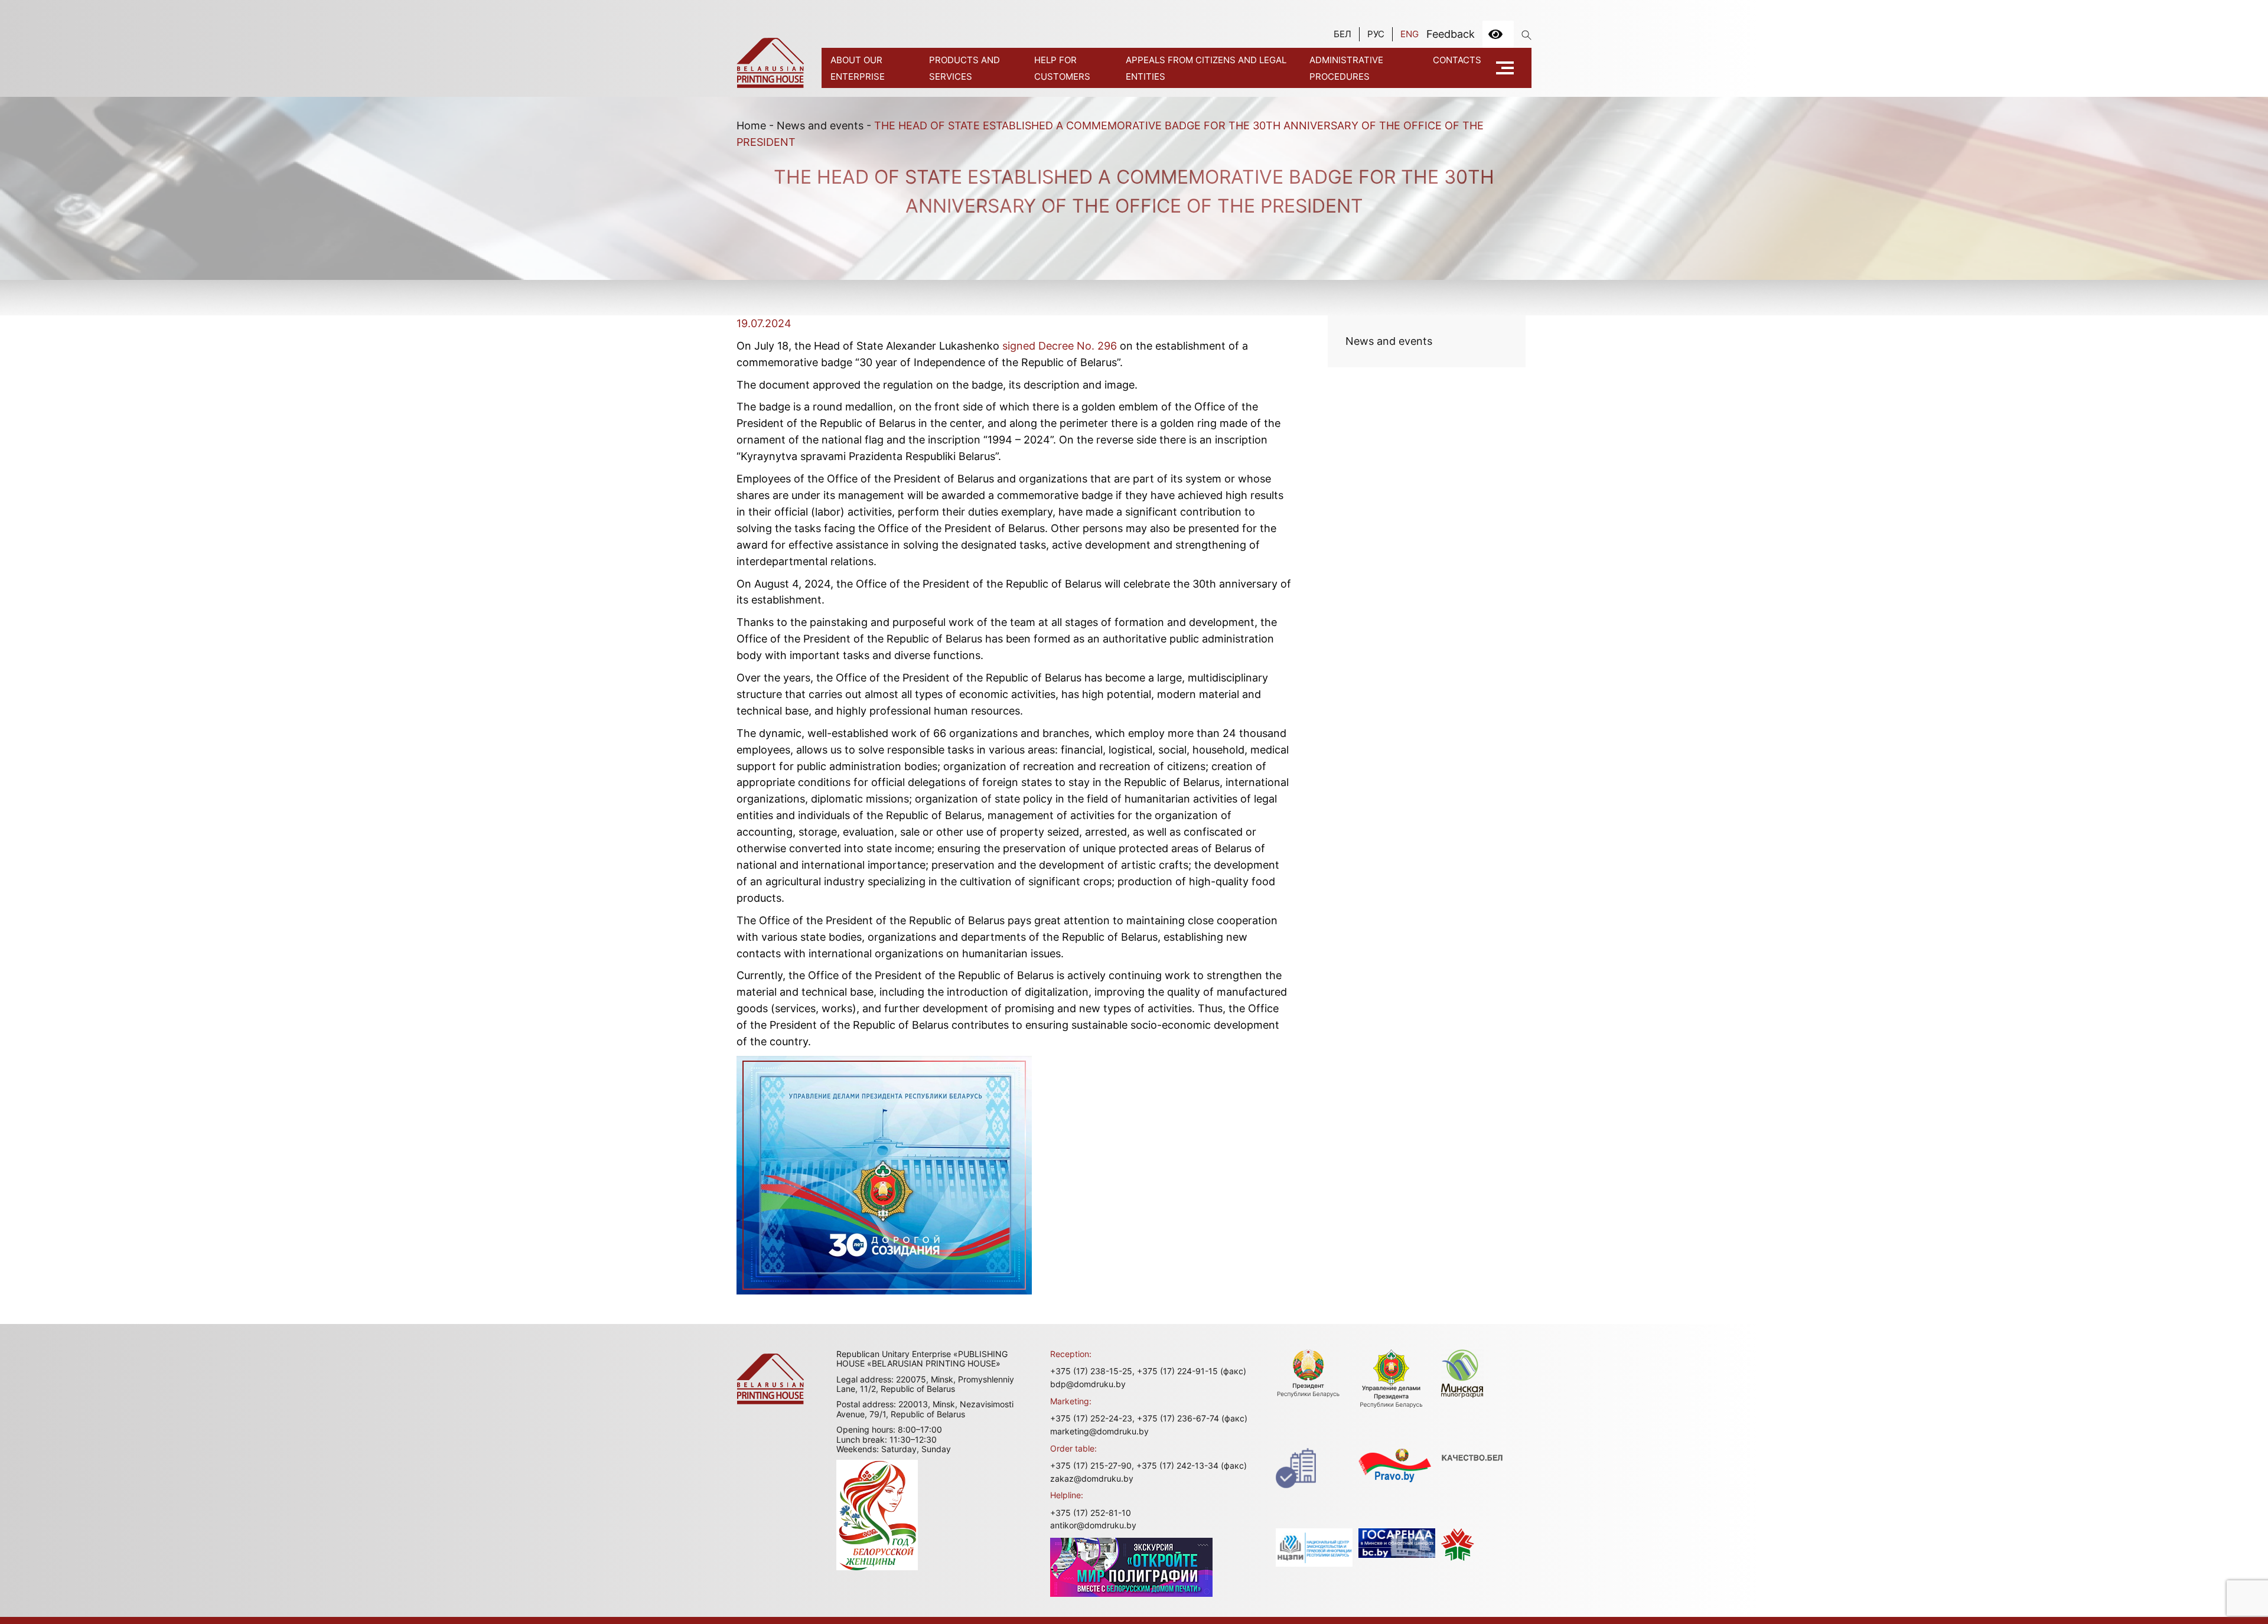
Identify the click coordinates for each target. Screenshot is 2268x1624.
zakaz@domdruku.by (1092, 1478)
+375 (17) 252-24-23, (1092, 1418)
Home (751, 125)
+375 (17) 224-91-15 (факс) (1192, 1371)
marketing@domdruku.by (1099, 1431)
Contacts (1457, 60)
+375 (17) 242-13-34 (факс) (1192, 1465)
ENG (1410, 34)
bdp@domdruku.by (1088, 1384)
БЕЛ (1342, 34)
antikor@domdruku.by (1093, 1525)
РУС (1376, 34)
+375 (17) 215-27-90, (1092, 1465)
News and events (820, 125)
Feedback (1451, 34)
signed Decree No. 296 (1060, 346)
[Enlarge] (1016, 1071)
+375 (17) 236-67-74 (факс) (1192, 1418)
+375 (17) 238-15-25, (1092, 1371)
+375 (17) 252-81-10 (1091, 1513)
